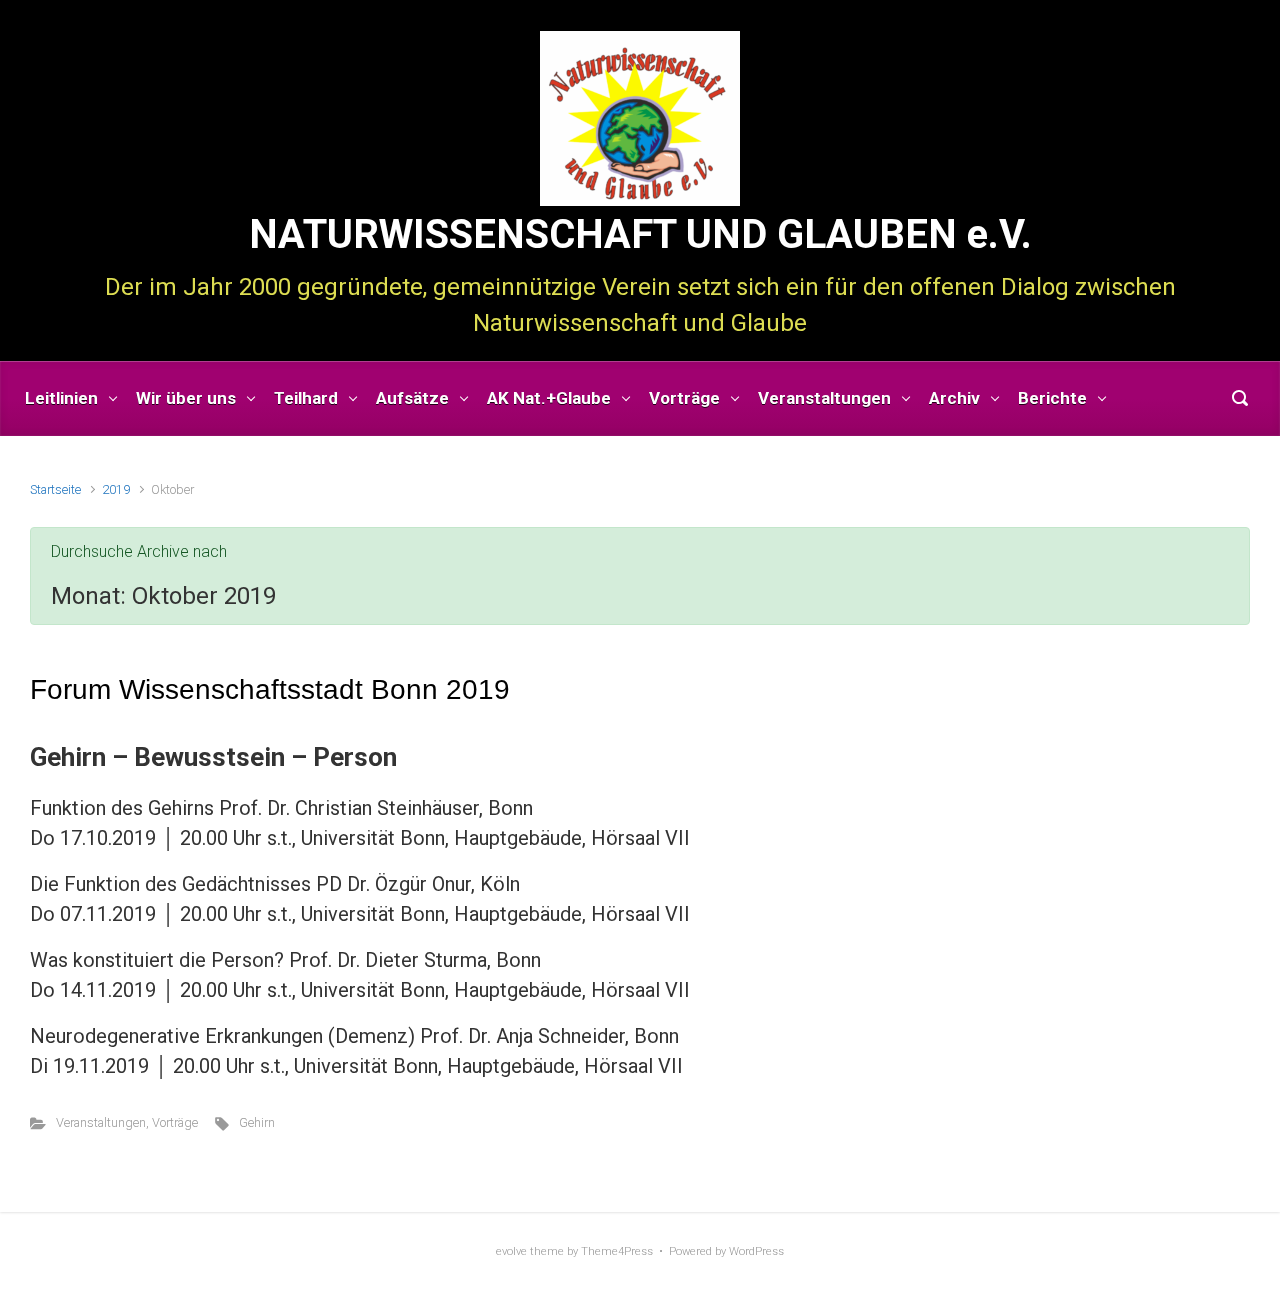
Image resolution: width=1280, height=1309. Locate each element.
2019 (116, 489)
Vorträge (175, 1122)
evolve (511, 1251)
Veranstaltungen (101, 1122)
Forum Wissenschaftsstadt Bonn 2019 (270, 689)
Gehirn (257, 1122)
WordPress (756, 1251)
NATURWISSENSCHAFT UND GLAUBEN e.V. (640, 234)
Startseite (55, 489)
